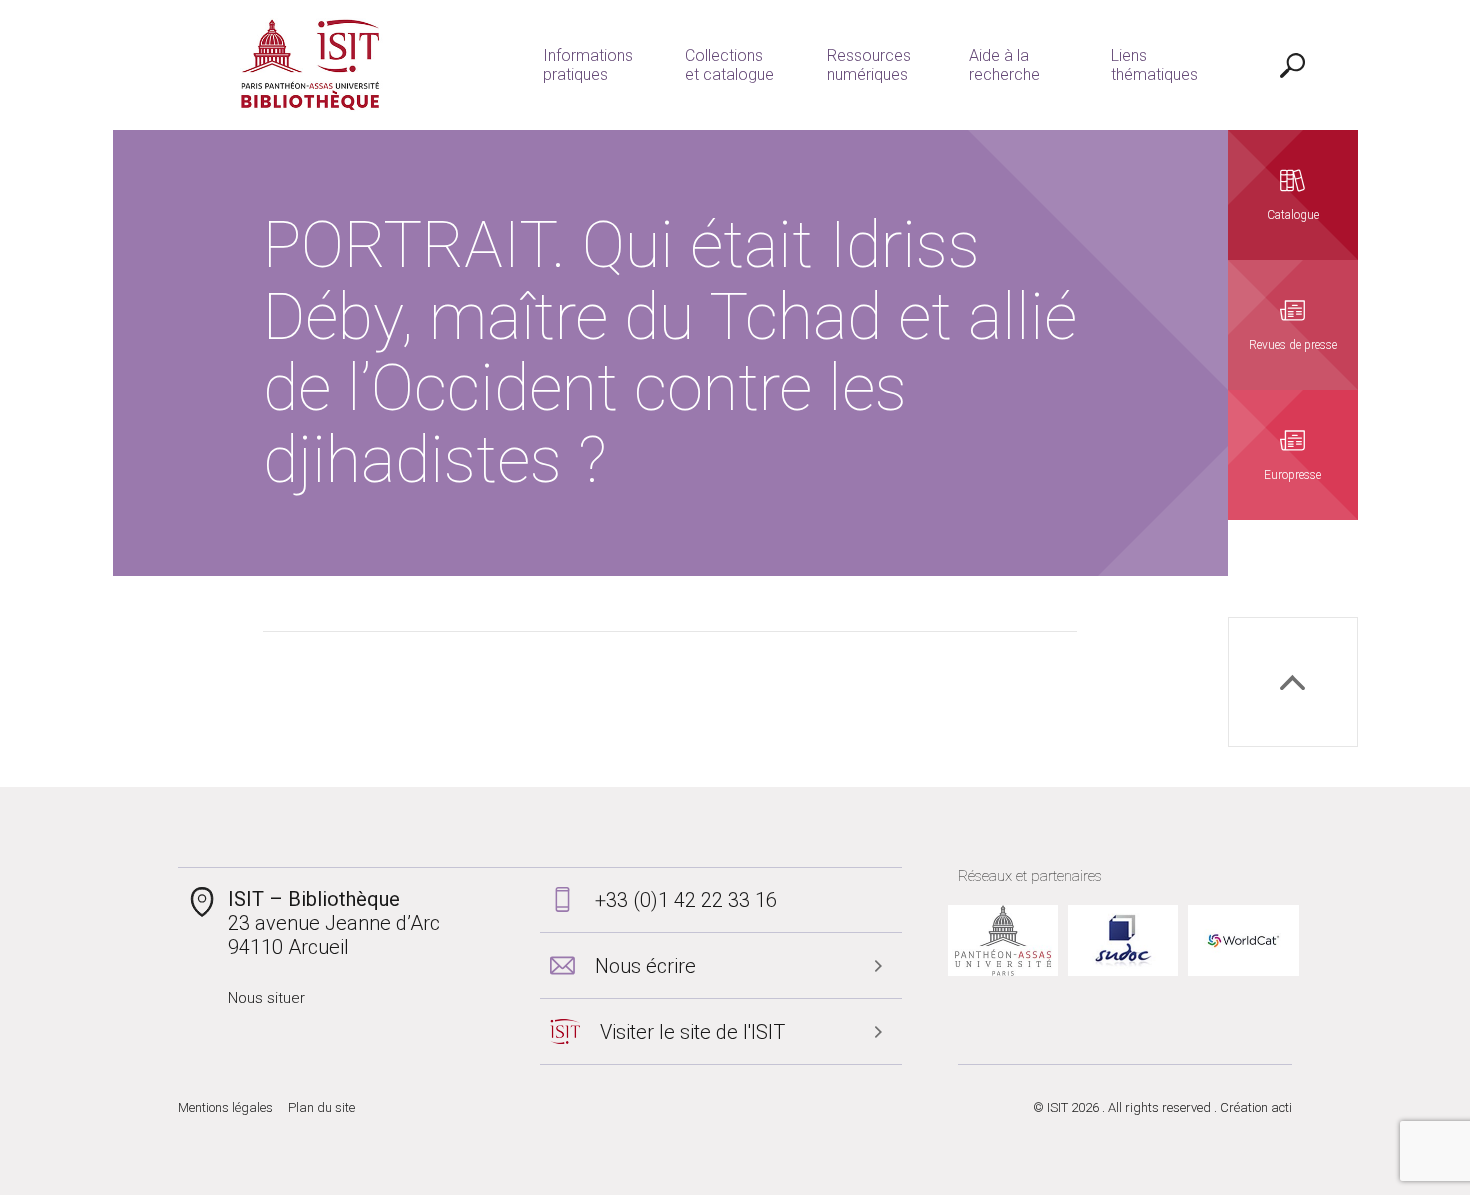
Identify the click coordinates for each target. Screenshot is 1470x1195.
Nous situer (266, 998)
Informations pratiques (588, 65)
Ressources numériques (869, 65)
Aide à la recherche (1004, 65)
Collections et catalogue (729, 65)
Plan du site (321, 1107)
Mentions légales (225, 1107)
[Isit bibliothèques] (310, 65)
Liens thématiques (1154, 65)
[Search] (1293, 65)
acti (1281, 1107)
